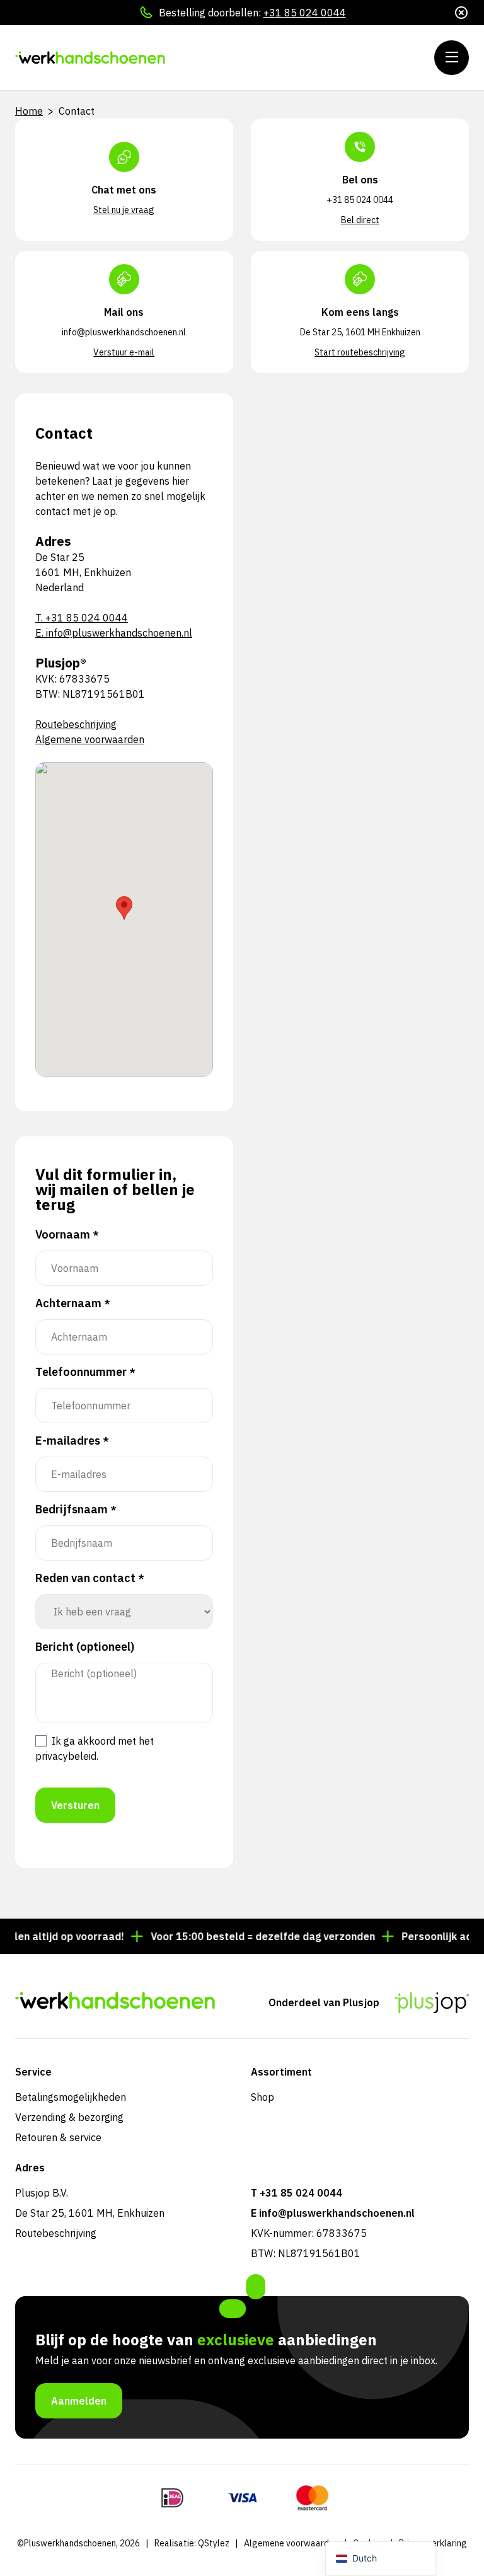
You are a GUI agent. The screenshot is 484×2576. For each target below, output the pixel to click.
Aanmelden (79, 2401)
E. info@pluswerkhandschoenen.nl (114, 633)
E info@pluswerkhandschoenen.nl (333, 2213)
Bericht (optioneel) (85, 1647)
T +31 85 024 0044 (297, 2193)
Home (29, 111)
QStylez (214, 2543)
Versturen (75, 1805)
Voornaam (67, 1235)
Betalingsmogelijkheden (71, 2097)
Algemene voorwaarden (90, 739)
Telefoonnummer (85, 1372)
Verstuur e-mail (124, 352)
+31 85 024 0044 (305, 13)
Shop (262, 2097)
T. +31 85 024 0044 (82, 618)
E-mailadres (72, 1441)
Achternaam (73, 1303)
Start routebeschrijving (360, 352)
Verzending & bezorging (69, 2117)
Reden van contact (90, 1578)
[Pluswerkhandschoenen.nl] (91, 58)
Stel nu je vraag (124, 210)
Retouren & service (58, 2137)
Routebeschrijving (76, 724)
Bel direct (360, 220)
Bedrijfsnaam (76, 1510)
